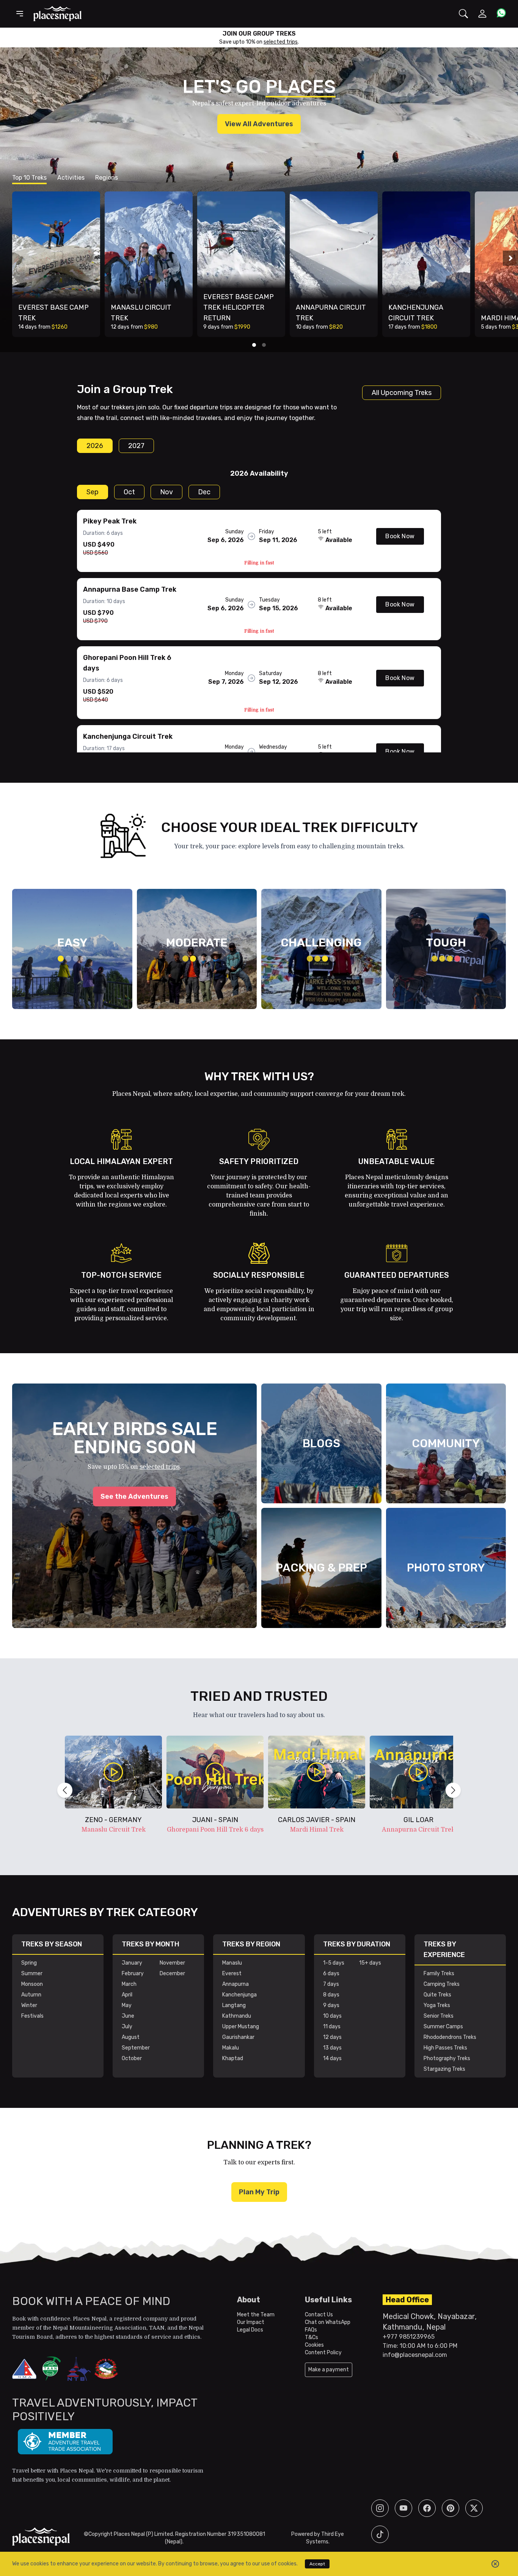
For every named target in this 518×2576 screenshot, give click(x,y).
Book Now (400, 536)
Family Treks (439, 1974)
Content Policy (323, 2353)
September (136, 2048)
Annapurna (235, 1984)
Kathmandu (237, 2016)
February (133, 1974)
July (127, 2027)
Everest (232, 1974)
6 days (331, 1974)
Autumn (31, 1995)
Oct (129, 492)
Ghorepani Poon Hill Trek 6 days (215, 1830)
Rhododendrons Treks (450, 2037)
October (132, 2058)
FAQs (311, 2330)
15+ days (370, 1963)
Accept (317, 2564)
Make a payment (329, 2370)
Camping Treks (442, 1984)
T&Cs (312, 2337)
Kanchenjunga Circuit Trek (128, 736)
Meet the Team (256, 2315)
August (131, 2037)
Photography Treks (447, 2058)
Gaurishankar (238, 2037)
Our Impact (251, 2322)
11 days (332, 2027)
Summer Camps (443, 2027)
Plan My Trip (259, 2192)
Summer (32, 1974)
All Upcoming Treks (402, 393)
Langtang (234, 2005)
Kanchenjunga (239, 1995)
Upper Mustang (241, 2027)
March (129, 1984)
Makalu (231, 2048)
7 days (331, 1984)
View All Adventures (259, 124)
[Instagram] (380, 2508)
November (172, 1963)
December (172, 1974)
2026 (95, 446)
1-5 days (334, 1963)
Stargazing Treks (444, 2069)
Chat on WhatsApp (328, 2322)
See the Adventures (134, 1496)
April (127, 1995)
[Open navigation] (20, 14)
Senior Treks (439, 2016)
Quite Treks (437, 1995)
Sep (93, 492)
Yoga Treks (437, 2005)
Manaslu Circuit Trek (114, 1830)
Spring (29, 1963)
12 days (332, 2037)
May (127, 2005)
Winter (29, 2005)
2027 (136, 446)
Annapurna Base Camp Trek (130, 589)
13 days (332, 2048)
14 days (332, 2058)
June (128, 2016)
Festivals (32, 2016)
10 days (332, 2016)
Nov (166, 492)
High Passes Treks (445, 2048)
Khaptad (233, 2058)
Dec (204, 492)
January (132, 1963)
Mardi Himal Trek (317, 1830)
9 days (331, 2005)
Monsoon (32, 1984)
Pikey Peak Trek (110, 521)
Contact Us (319, 2315)
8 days (331, 1995)
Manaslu (232, 1963)
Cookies (314, 2345)
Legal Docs (250, 2330)
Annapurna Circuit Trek (418, 1830)
